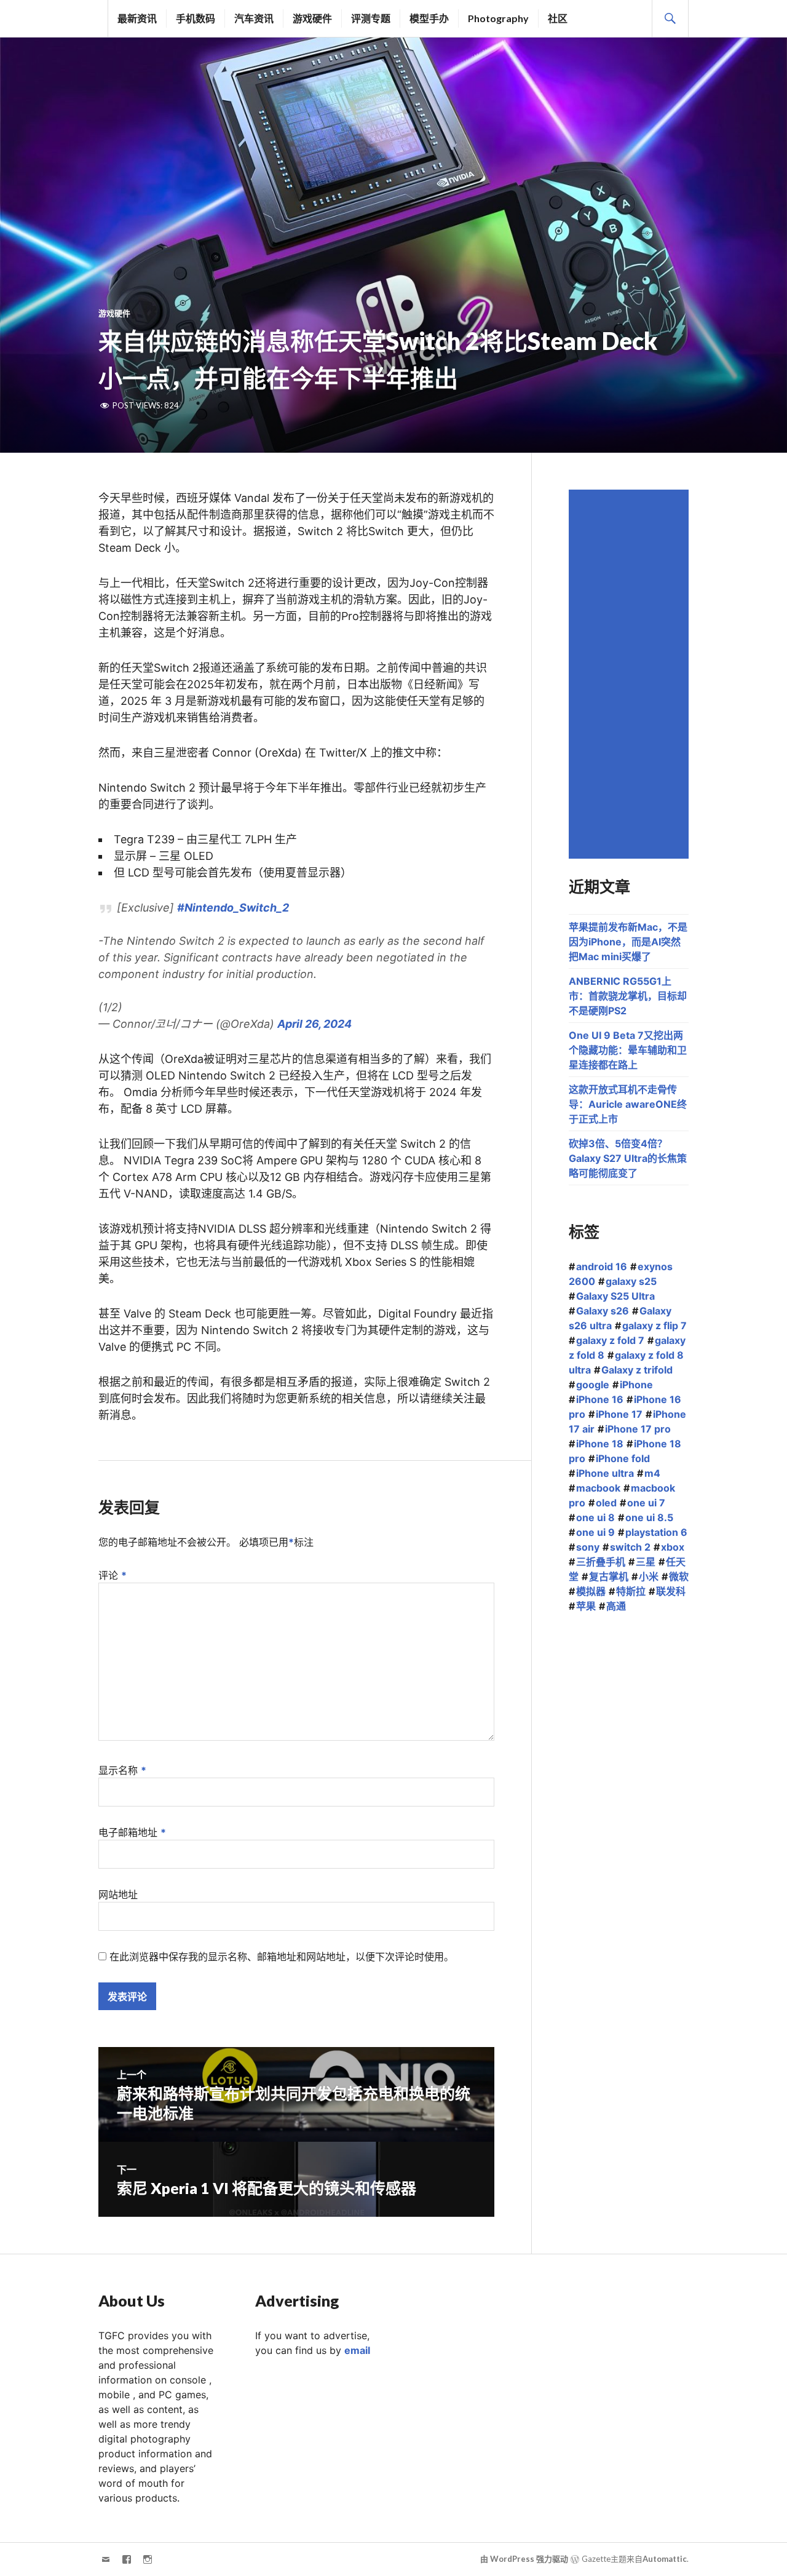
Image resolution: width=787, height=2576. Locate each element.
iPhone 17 (619, 1414)
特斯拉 (631, 1591)
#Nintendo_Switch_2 (233, 908)
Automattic (665, 2559)
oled (606, 1503)
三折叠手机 (601, 1562)
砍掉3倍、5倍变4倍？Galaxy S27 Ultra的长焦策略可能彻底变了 (628, 1158)
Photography (498, 18)
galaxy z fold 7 (610, 1340)
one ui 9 (595, 1532)
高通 (616, 1606)
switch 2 (630, 1547)
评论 (113, 1575)
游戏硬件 (312, 18)
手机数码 (196, 18)
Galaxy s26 (603, 1311)
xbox (673, 1547)
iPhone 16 (600, 1399)
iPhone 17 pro (638, 1429)
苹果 (586, 1606)
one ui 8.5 (649, 1517)
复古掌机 (609, 1576)
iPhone (636, 1385)
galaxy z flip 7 (655, 1326)
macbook (598, 1488)
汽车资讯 (254, 18)
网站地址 (118, 1894)
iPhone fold (623, 1458)
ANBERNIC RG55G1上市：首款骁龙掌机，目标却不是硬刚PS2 (628, 996)
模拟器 (591, 1591)
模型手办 (429, 18)
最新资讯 (137, 18)
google (593, 1385)
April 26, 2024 (314, 1024)
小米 (649, 1576)
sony (588, 1547)
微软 (679, 1576)
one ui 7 (646, 1503)
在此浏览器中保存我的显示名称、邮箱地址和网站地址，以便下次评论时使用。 (282, 1957)
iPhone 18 (600, 1444)
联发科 (671, 1591)
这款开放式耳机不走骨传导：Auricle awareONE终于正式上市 (628, 1104)
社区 (558, 18)
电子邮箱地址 (132, 1832)
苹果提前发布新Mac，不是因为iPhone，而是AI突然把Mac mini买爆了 (628, 942)
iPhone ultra (605, 1473)
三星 (646, 1562)
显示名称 (122, 1770)
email (357, 2350)
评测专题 (371, 18)
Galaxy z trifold (637, 1370)
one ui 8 (595, 1517)
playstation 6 (656, 1532)
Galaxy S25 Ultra (615, 1296)
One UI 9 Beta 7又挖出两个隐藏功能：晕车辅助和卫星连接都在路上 (628, 1050)
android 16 (602, 1266)
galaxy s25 (631, 1281)
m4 (652, 1473)
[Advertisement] (631, 674)
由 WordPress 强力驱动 (524, 2559)
